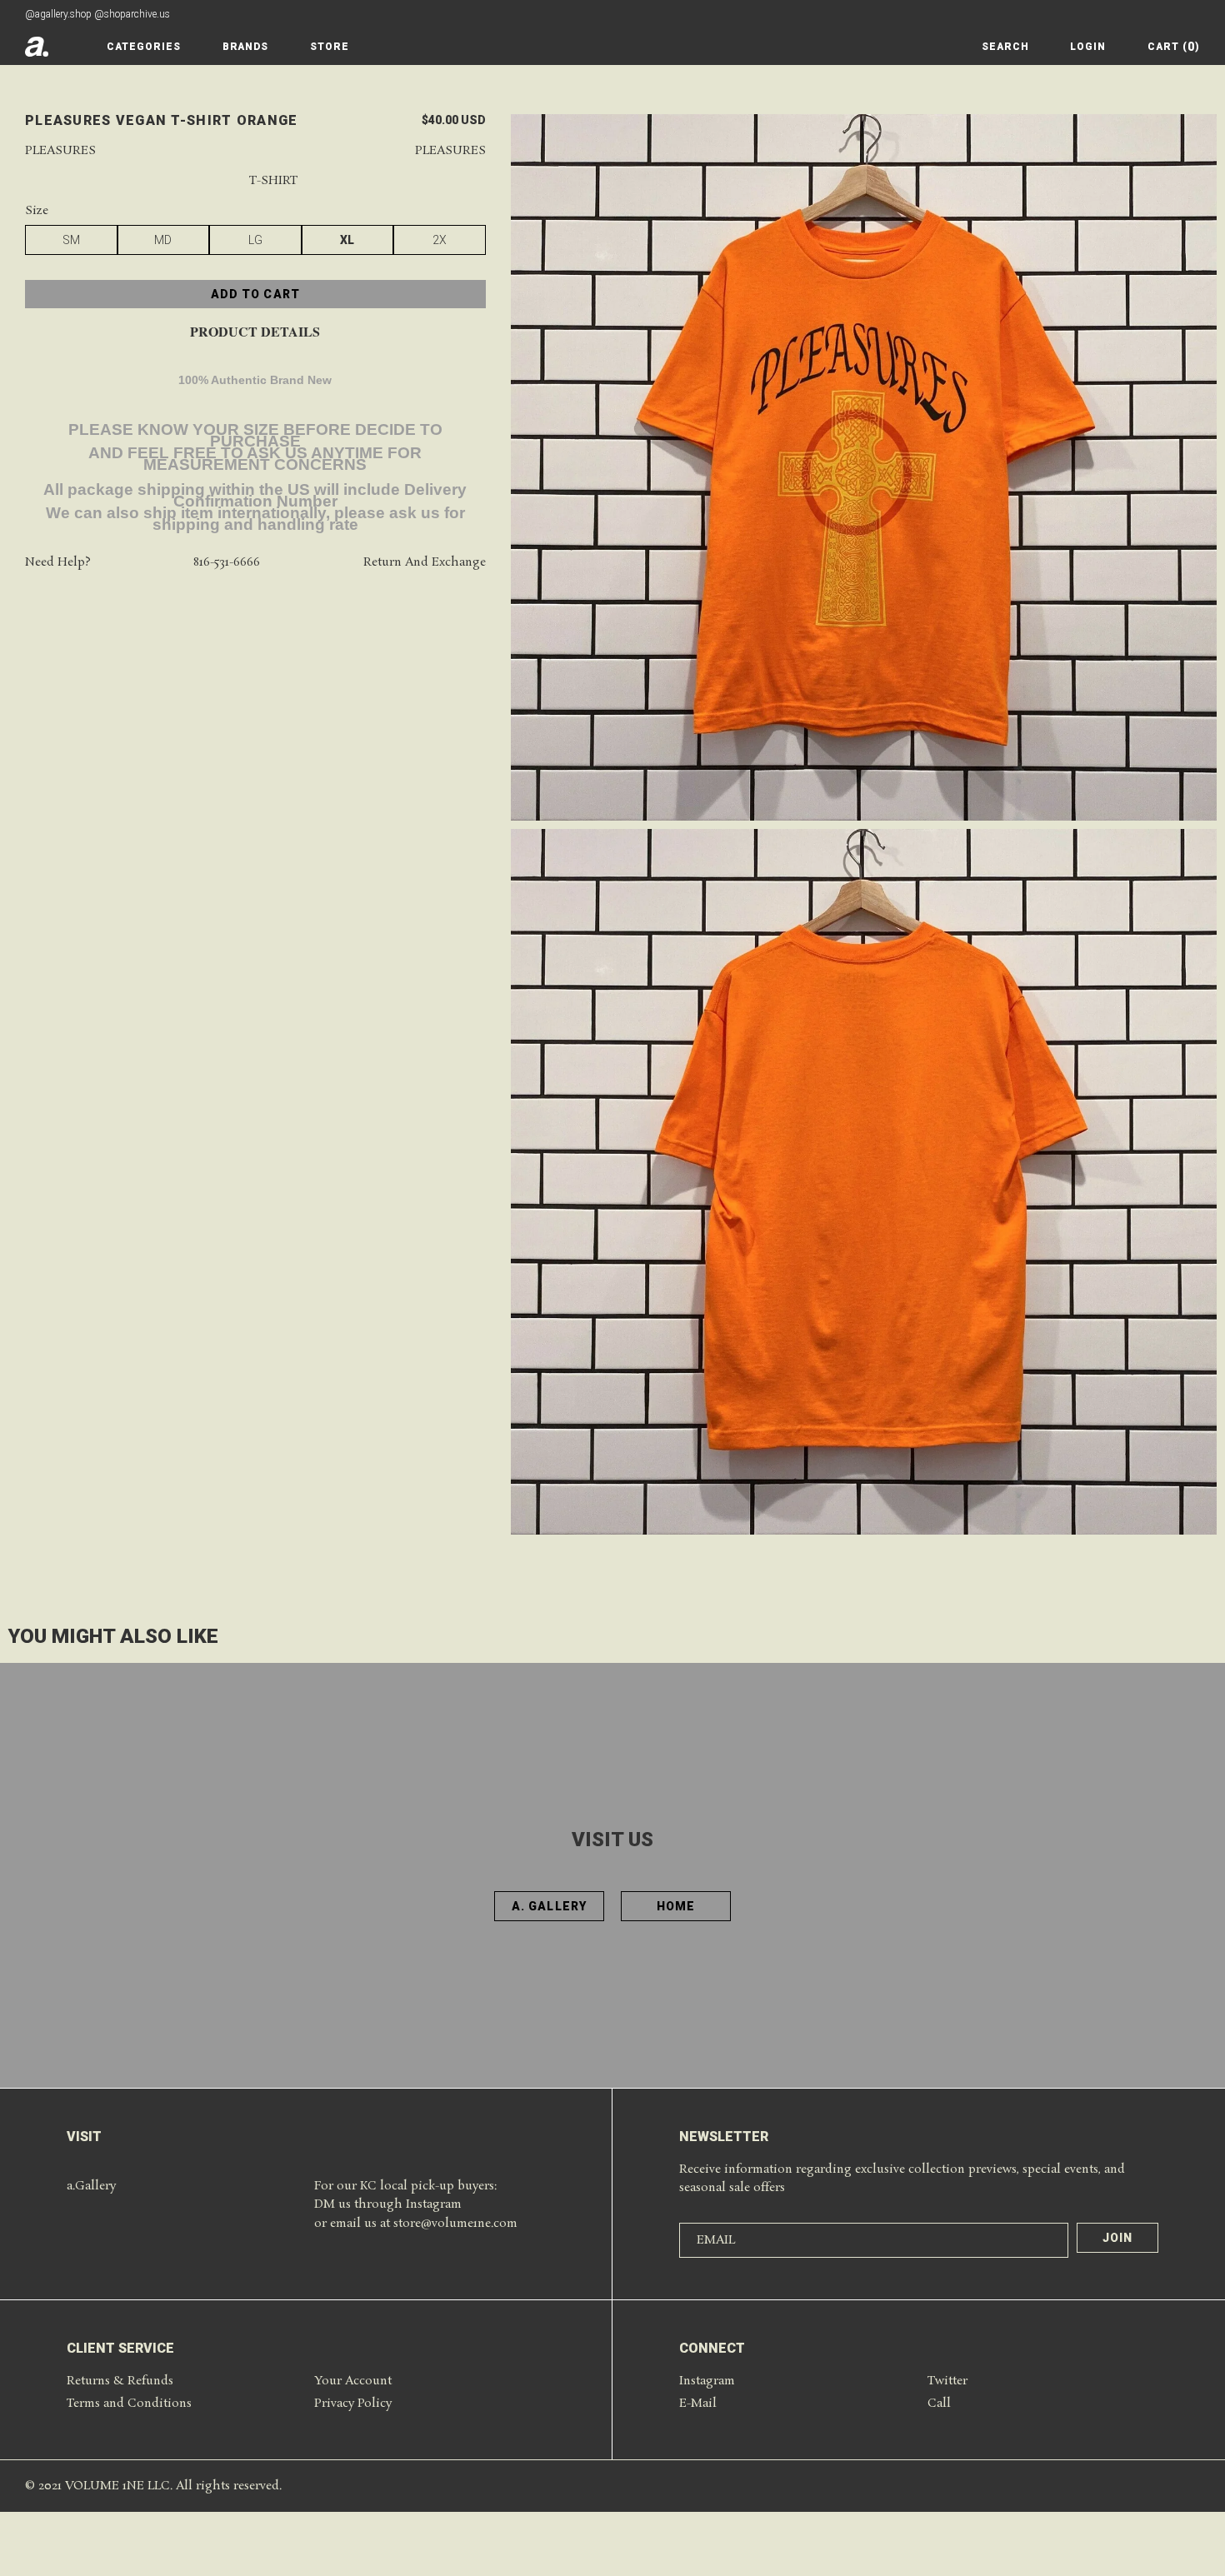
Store (330, 47)
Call (939, 2404)
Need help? (58, 564)
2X (440, 241)
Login (1088, 47)
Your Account (353, 2381)
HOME (676, 1906)
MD (163, 241)
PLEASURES (450, 151)
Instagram (707, 2381)
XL (347, 241)
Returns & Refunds (120, 2381)
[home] (37, 47)
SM (71, 241)
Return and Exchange (425, 564)
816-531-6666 (227, 564)
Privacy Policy (353, 2404)
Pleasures (60, 151)
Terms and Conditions (129, 2404)
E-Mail (698, 2404)
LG (255, 241)
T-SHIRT (273, 182)
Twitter (947, 2381)
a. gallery (549, 1906)
